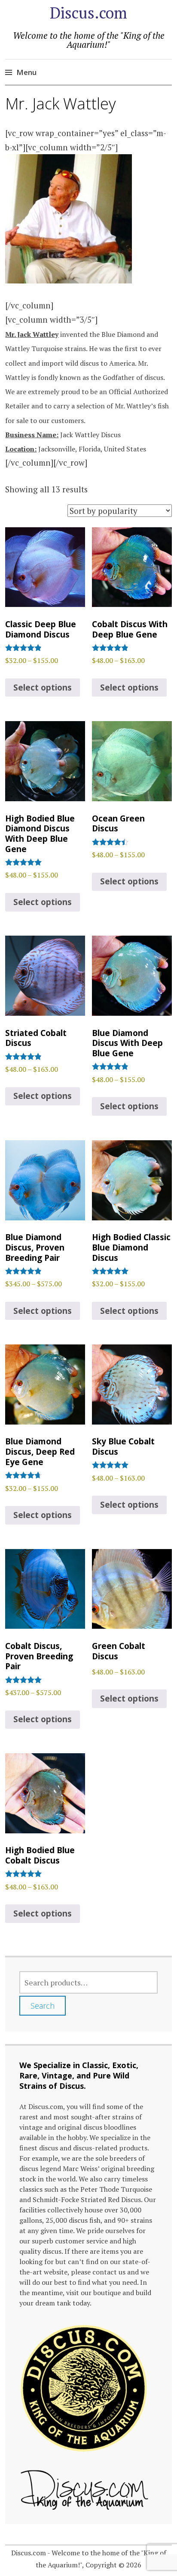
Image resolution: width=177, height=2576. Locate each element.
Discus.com (88, 13)
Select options (43, 688)
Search (43, 2006)
